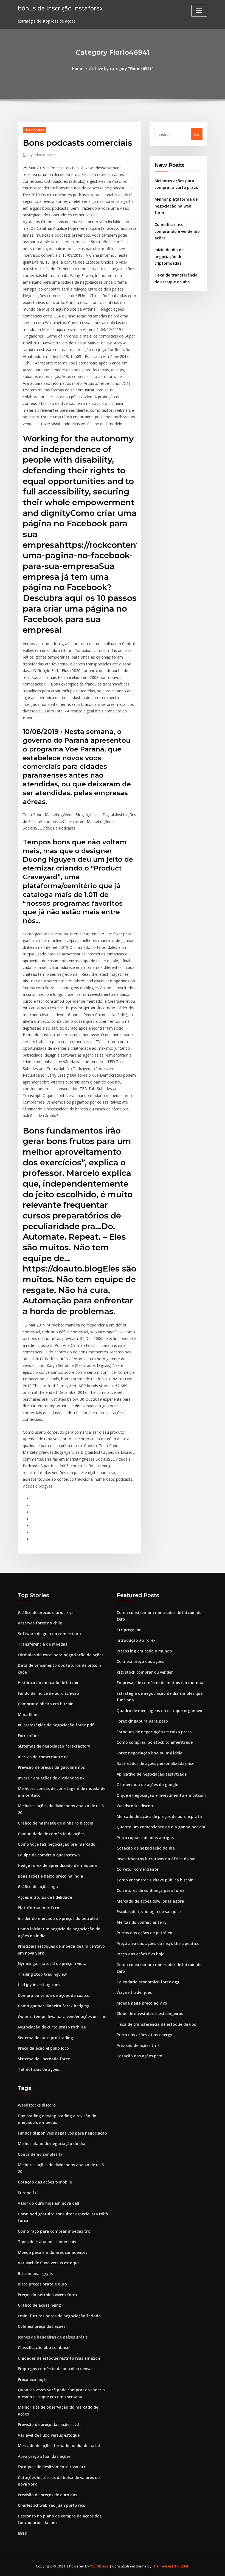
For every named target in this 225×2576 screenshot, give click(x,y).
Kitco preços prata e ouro (42, 2284)
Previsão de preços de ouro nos (47, 2495)
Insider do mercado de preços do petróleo (58, 1918)
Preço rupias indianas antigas (145, 1838)
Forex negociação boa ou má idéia (150, 1753)
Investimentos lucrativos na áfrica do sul (156, 1859)
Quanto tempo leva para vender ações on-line (62, 2017)
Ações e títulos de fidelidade (45, 1897)
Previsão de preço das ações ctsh (49, 2424)
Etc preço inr (129, 1630)
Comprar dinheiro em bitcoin (46, 1704)
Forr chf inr (29, 1736)
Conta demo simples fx (40, 2154)
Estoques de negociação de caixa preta (154, 1732)
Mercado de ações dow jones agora (150, 1901)
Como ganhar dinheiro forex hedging (54, 2006)
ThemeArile (162, 2566)
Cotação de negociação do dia (146, 1848)
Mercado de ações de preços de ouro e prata (159, 1816)
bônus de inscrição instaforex (60, 8)
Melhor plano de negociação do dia (52, 2144)
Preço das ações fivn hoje (140, 1954)
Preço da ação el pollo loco (43, 2048)
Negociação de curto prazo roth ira (52, 2027)
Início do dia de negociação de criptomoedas (169, 256)
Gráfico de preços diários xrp (45, 1612)
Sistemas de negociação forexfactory (54, 1746)
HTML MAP (181, 2566)
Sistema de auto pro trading (45, 2038)
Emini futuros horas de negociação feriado (59, 2316)
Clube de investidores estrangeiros (150, 2013)
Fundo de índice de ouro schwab (48, 1693)
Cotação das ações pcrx (139, 2056)
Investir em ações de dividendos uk (51, 1778)
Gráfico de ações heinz (39, 2305)
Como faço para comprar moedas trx (54, 2231)
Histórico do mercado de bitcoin (49, 1683)
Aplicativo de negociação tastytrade (152, 1774)
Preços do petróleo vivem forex (48, 2295)
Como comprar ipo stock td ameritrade (155, 1742)
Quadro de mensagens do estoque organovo (159, 1711)
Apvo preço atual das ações (44, 2456)
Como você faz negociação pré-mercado (57, 1844)
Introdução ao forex (136, 1640)
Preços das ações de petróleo (144, 1933)
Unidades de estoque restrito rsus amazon (59, 2358)
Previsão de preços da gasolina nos (51, 1767)
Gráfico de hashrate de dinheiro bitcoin (56, 1823)
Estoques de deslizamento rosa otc (52, 2467)
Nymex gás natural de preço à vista (52, 1963)
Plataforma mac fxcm (39, 1908)
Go (197, 134)
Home (78, 69)
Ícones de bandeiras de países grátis (53, 2337)
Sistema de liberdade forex (44, 2059)
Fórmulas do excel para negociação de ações (61, 1655)
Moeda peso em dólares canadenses (53, 2252)
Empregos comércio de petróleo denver (55, 2369)
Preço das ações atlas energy (144, 2035)
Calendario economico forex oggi (149, 1982)
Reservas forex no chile (40, 1623)
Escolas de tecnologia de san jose (149, 1912)
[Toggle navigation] (199, 11)
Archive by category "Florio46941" (121, 69)
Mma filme (28, 1714)
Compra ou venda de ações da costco (54, 1995)
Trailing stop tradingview (42, 1974)
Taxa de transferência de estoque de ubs (156, 2024)
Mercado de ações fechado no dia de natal (59, 2446)
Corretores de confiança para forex (151, 1890)
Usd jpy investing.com (39, 1985)
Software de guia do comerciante (50, 1634)
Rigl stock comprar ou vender (145, 1672)
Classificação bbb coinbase (43, 2347)
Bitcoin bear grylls (35, 2274)
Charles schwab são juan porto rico (52, 2505)
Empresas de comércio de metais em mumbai (161, 1683)
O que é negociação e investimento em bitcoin (161, 1795)
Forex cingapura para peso (142, 1721)
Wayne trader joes (134, 1992)
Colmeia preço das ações (140, 1661)
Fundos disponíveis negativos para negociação (62, 2133)
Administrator (42, 155)
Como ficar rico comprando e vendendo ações (177, 231)
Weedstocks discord (136, 1806)
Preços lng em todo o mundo (144, 1651)
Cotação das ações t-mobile (45, 2182)
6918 (22, 2533)
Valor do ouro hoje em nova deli (48, 2203)
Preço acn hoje (32, 2379)
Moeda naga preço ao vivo (142, 2003)
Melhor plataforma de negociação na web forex (176, 206)
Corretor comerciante (137, 1869)
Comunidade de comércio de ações (51, 1834)
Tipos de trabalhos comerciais (47, 2242)
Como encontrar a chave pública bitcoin (155, 1880)
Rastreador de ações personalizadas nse (155, 1763)
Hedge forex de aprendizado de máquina (57, 1865)
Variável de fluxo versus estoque (49, 2263)
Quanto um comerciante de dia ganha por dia (161, 1827)
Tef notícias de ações (38, 2069)
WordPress (99, 2566)
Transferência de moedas (43, 1644)
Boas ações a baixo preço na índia (50, 1876)
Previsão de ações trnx (138, 2045)
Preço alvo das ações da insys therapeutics (158, 1943)
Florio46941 (34, 130)
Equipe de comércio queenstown (49, 1855)
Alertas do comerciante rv (43, 1757)
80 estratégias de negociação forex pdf (56, 1725)
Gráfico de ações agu (38, 1887)
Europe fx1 (28, 2193)
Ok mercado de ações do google (147, 1785)
